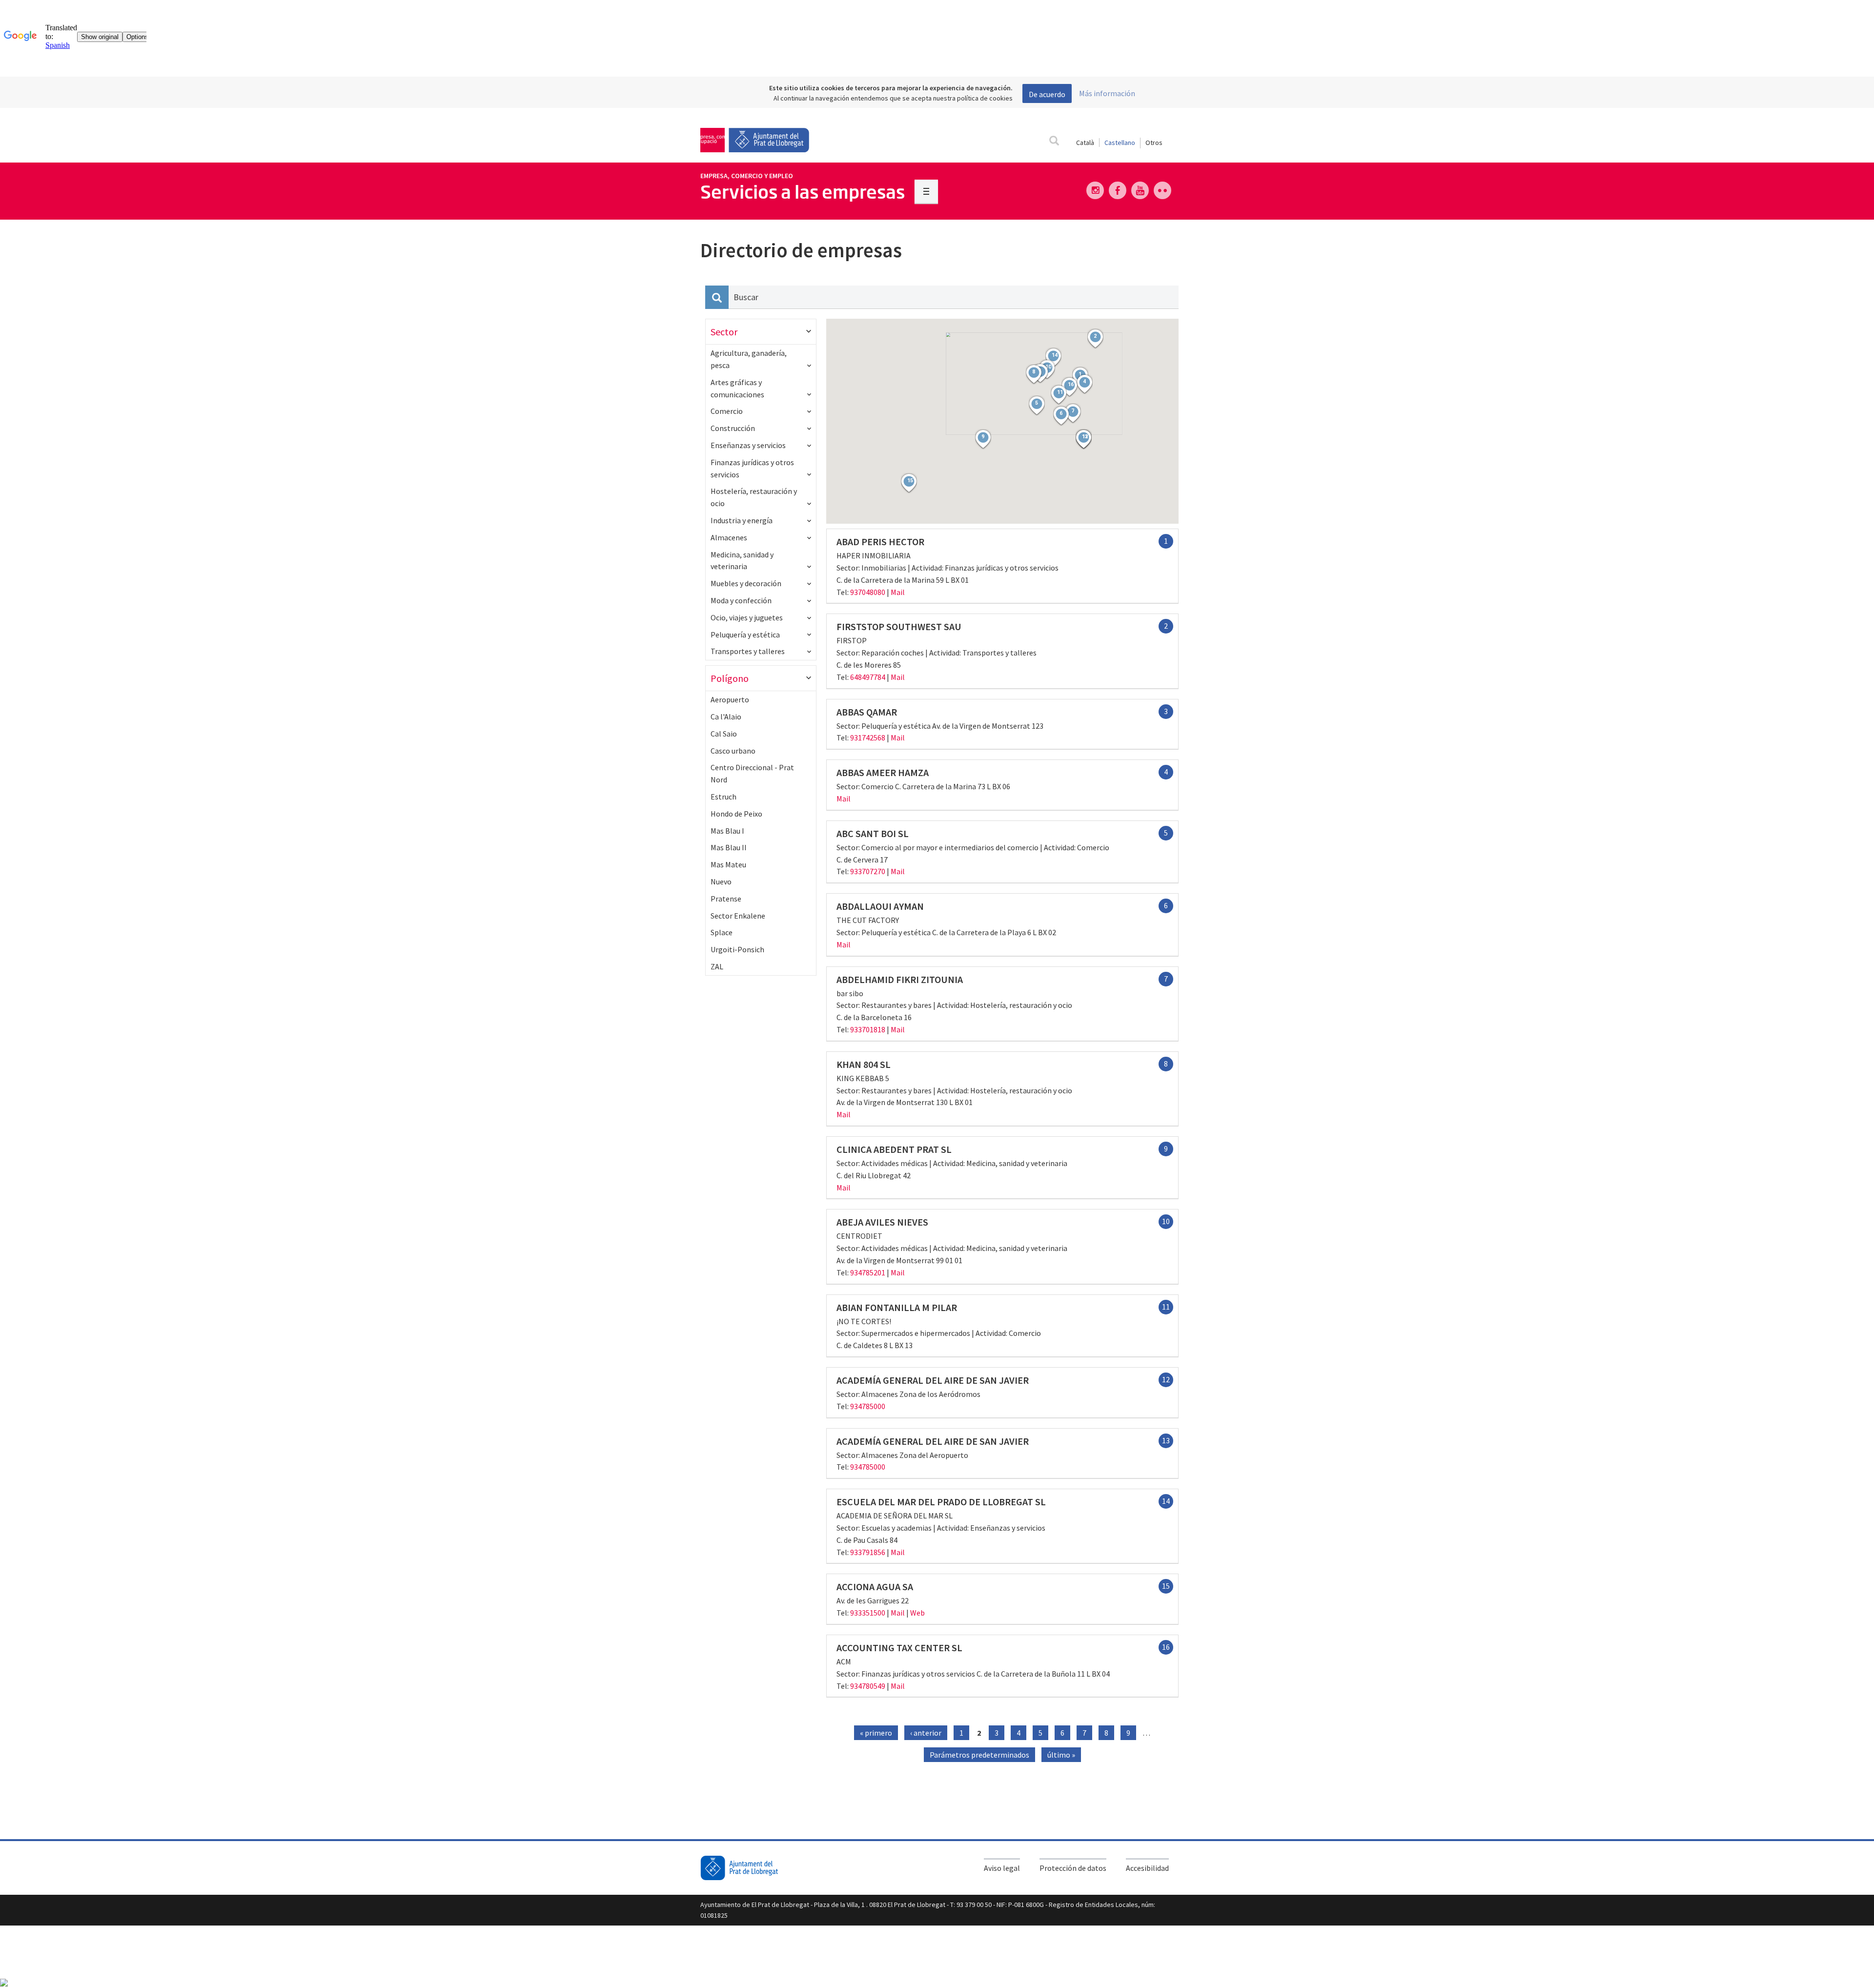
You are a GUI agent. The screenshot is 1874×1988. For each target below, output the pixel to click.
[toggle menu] (926, 191)
